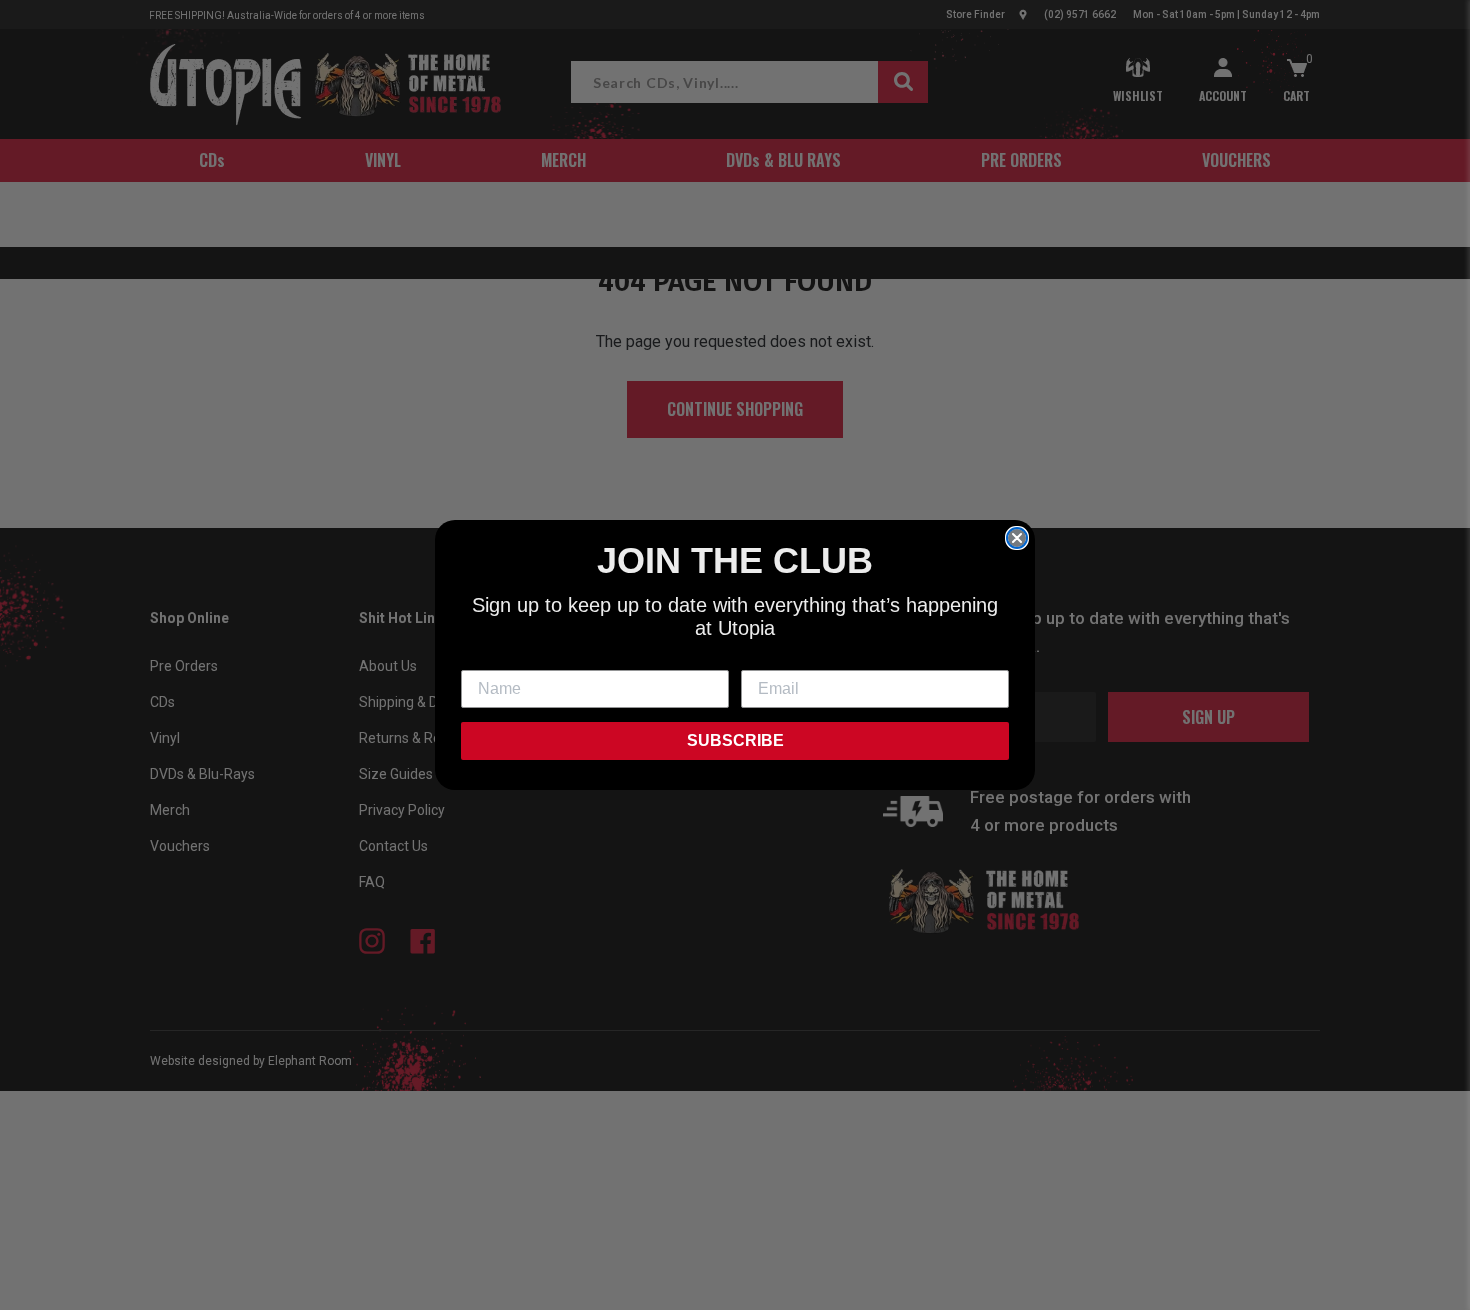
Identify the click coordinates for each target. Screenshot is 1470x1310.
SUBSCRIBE (735, 740)
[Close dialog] (1017, 538)
